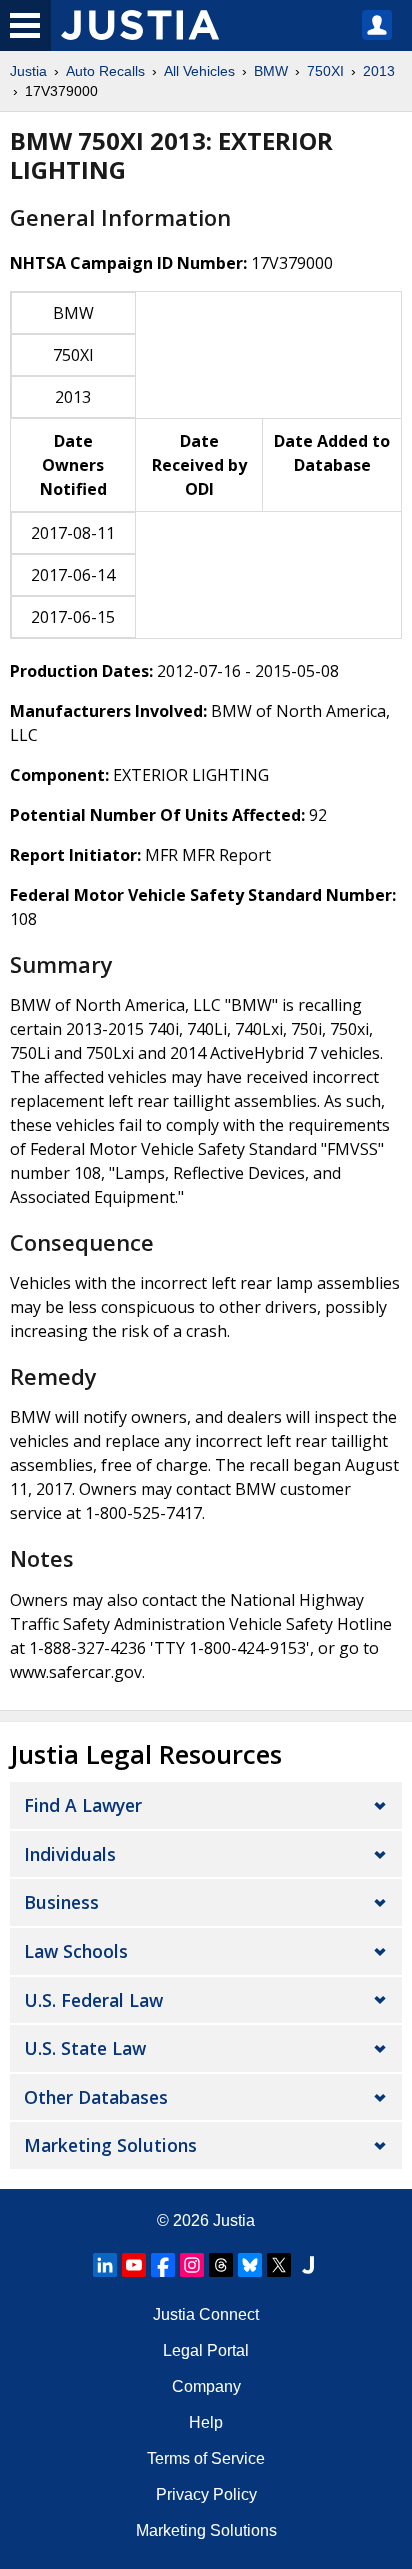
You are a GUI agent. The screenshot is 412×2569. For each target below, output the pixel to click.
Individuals (70, 1854)
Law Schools (76, 1951)
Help (206, 2422)
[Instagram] (192, 2265)
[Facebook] (163, 2265)
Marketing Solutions (110, 2145)
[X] (279, 2265)
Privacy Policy (206, 2494)
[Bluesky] (250, 2265)
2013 (379, 71)
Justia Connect (206, 2314)
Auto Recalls (105, 71)
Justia (28, 71)
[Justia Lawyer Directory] (308, 2265)
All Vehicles (199, 71)
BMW (271, 71)
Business (61, 1902)
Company (206, 2386)
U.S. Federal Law (93, 2000)
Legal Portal (206, 2350)
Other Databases (96, 2097)
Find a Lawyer (83, 1805)
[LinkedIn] (105, 2265)
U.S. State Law (85, 2048)
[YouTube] (134, 2265)
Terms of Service (206, 2458)
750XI (325, 71)
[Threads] (221, 2265)
